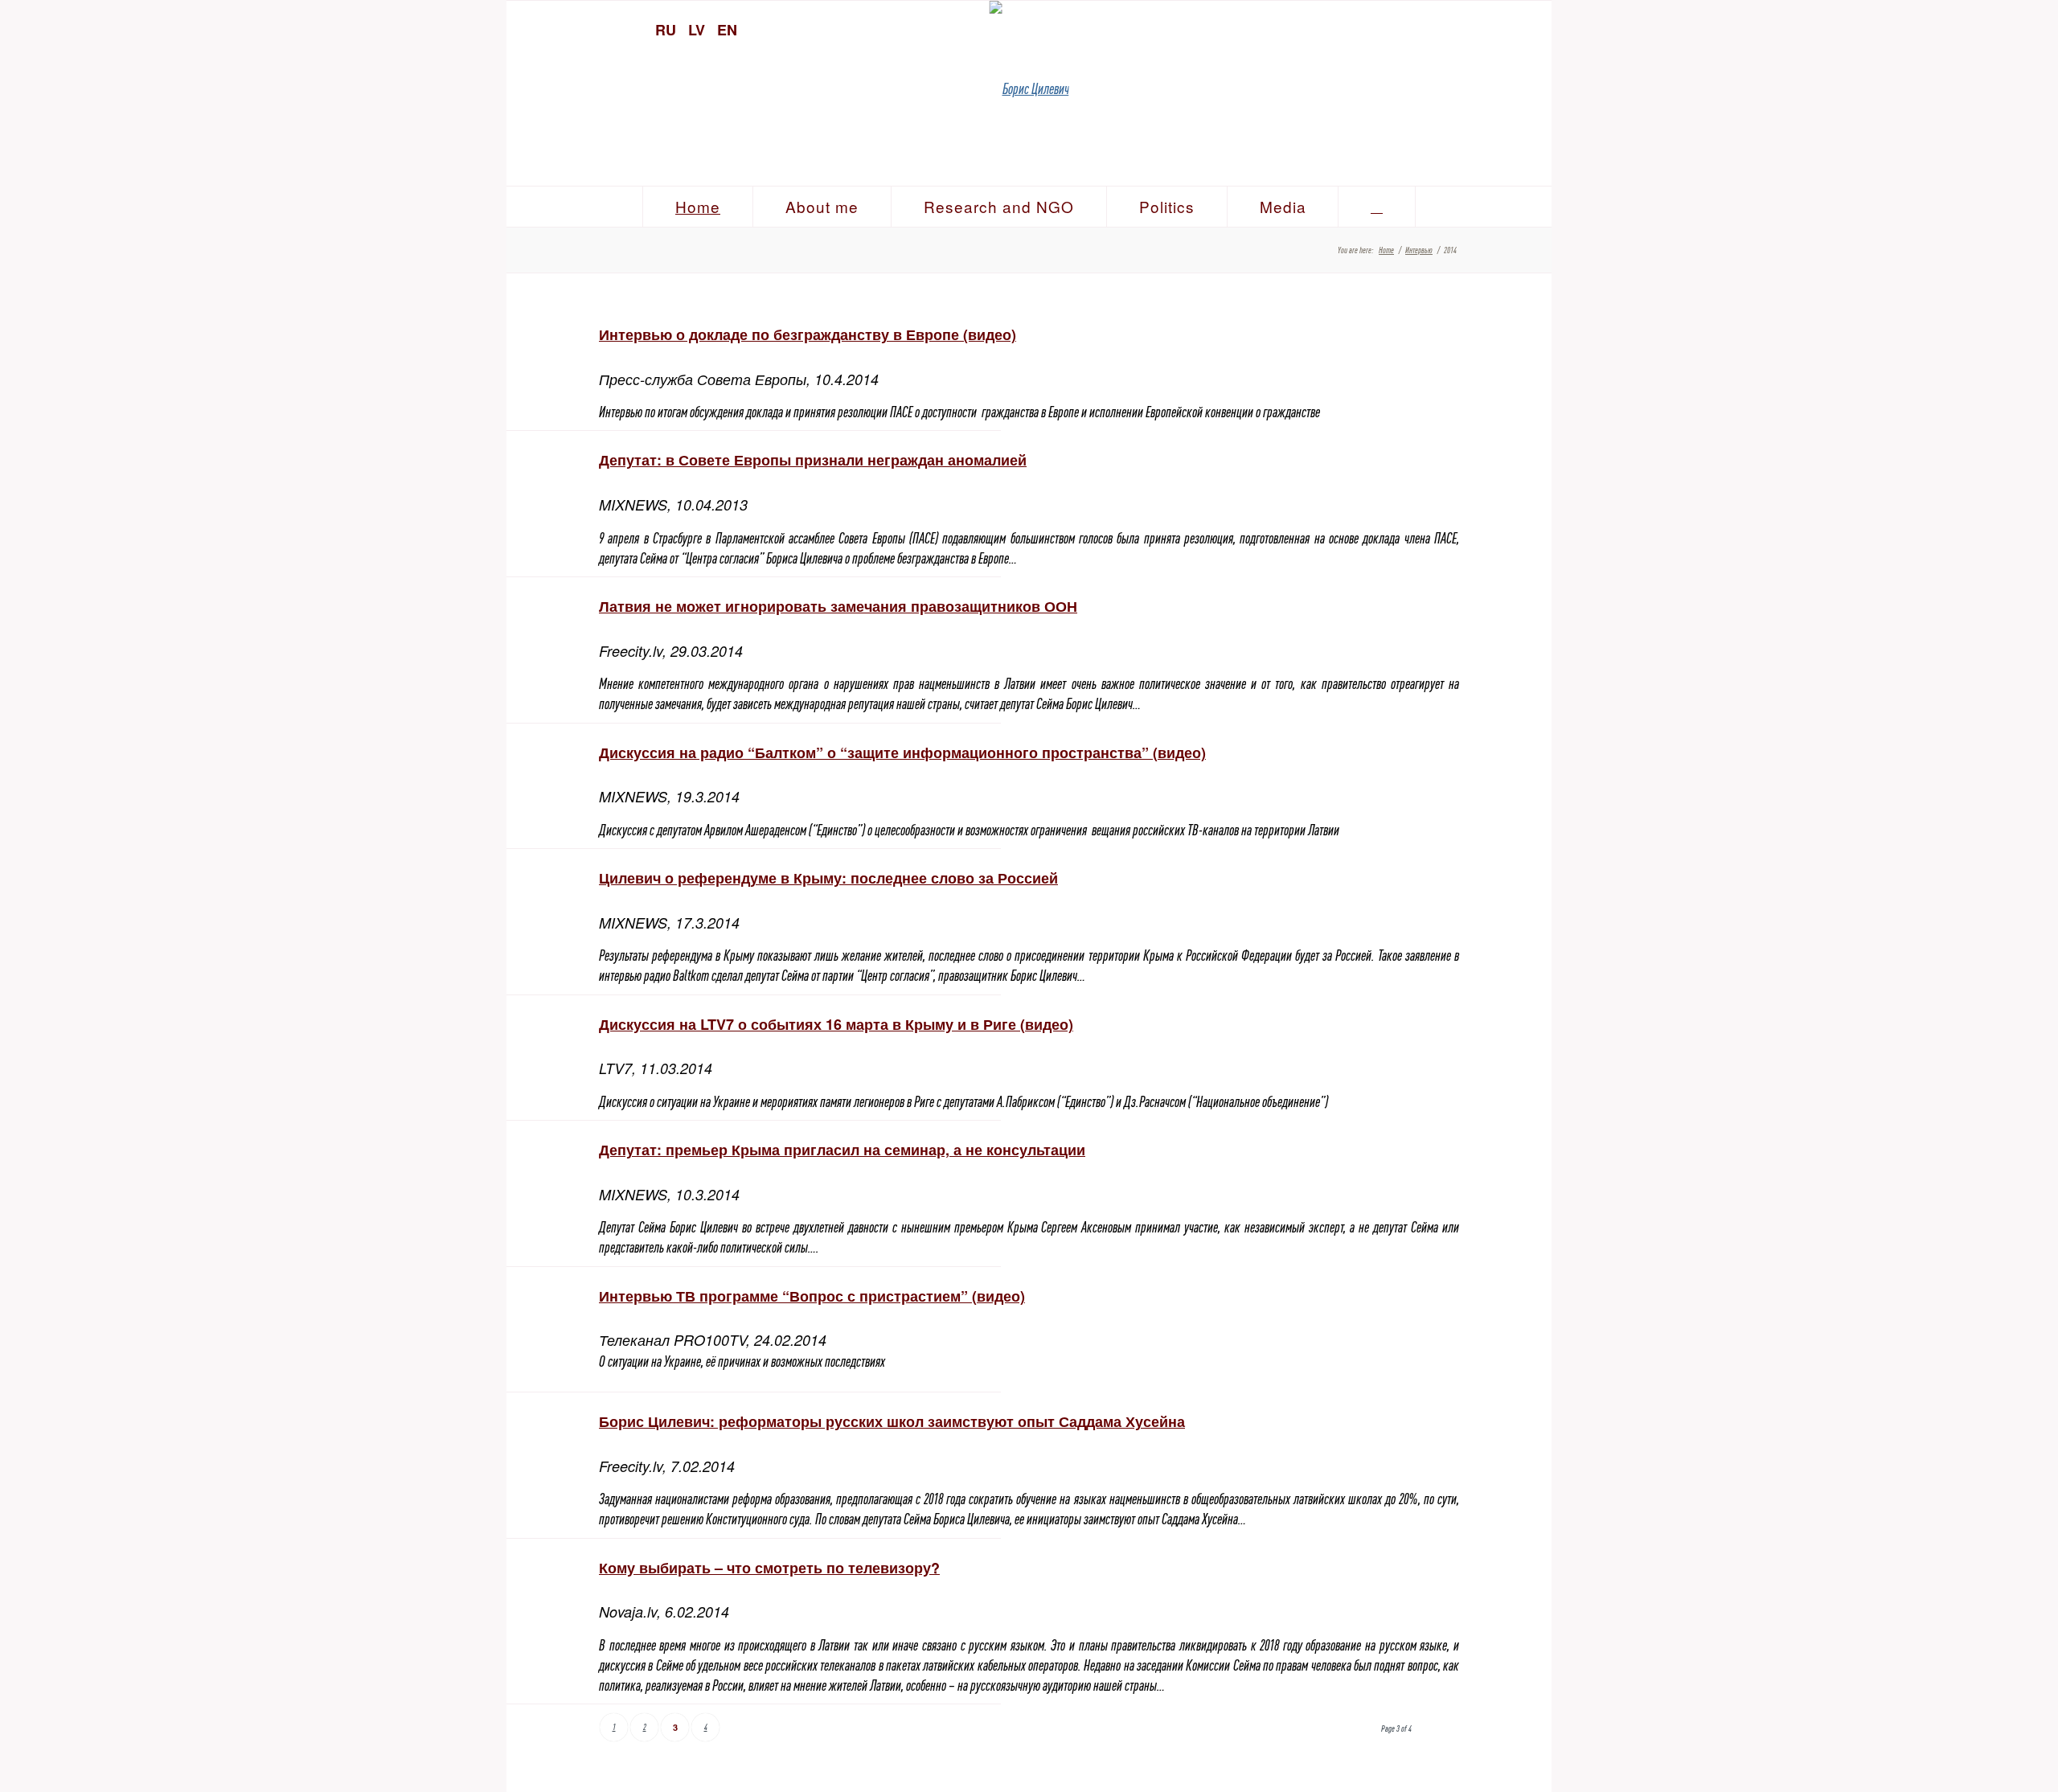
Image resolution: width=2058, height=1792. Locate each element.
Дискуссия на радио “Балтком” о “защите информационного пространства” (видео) (902, 752)
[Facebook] (1503, 28)
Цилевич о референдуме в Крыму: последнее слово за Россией (828, 878)
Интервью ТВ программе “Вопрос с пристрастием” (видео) (812, 1296)
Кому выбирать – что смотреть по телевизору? (769, 1568)
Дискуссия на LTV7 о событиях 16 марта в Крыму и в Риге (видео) (836, 1024)
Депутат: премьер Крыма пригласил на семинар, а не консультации (842, 1150)
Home (1386, 250)
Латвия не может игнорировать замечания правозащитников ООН (838, 606)
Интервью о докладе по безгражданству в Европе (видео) (808, 334)
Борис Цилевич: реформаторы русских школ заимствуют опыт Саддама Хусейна (892, 1421)
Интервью (1419, 250)
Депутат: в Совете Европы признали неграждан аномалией (813, 460)
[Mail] (1531, 28)
